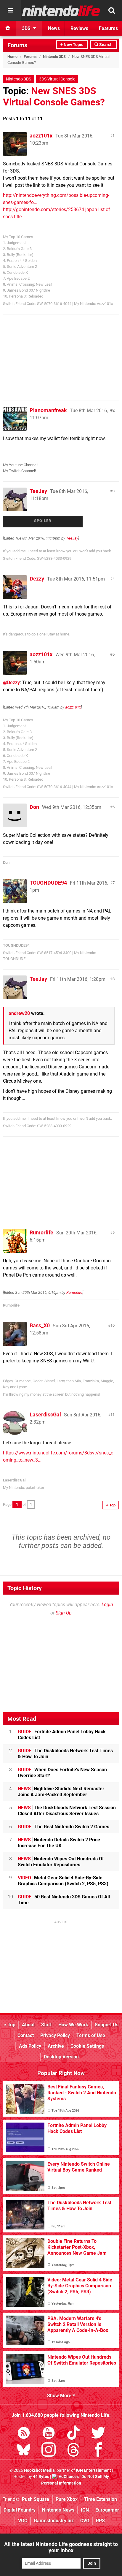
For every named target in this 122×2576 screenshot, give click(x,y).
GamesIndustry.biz (54, 2521)
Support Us (107, 2025)
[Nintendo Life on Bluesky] (24, 2451)
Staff (46, 2025)
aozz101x (41, 136)
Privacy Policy (55, 2035)
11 (113, 1414)
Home (12, 57)
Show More (60, 2396)
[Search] (112, 10)
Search (105, 45)
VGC (23, 2521)
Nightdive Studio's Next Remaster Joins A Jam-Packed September (61, 1792)
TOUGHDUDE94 (48, 883)
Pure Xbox (67, 2499)
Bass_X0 (40, 1325)
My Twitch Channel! (19, 471)
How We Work (73, 2025)
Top (11, 2025)
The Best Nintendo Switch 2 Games (64, 1827)
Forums (17, 45)
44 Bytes (41, 2477)
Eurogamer (107, 2510)
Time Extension (101, 2499)
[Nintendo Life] (61, 11)
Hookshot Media (39, 2470)
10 (113, 1325)
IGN (85, 2510)
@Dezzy (11, 683)
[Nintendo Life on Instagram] (49, 2451)
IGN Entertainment (93, 2470)
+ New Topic (72, 45)
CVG (85, 2521)
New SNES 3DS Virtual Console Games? (54, 97)
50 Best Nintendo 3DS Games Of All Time (64, 1900)
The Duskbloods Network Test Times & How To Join (65, 1754)
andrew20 (19, 1013)
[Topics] (10, 10)
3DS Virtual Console (57, 79)
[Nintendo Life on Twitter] (98, 2434)
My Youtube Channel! (21, 465)
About (28, 2025)
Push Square (36, 2499)
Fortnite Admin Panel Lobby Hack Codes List (62, 1735)
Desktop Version (61, 2057)
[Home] (8, 28)
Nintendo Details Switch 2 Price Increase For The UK (59, 1843)
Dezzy (37, 579)
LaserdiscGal (45, 1414)
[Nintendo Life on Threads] (73, 2451)
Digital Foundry (20, 2510)
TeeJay (38, 491)
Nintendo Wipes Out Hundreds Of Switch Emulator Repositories (61, 1862)
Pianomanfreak (48, 410)
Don (34, 807)
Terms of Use (91, 2035)
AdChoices (68, 2477)
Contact (26, 2035)
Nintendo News (58, 2510)
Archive (56, 2046)
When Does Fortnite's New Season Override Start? (62, 1773)
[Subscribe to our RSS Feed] (24, 2434)
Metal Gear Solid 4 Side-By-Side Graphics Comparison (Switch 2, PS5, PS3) (63, 1881)
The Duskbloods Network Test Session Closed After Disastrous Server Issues (67, 1811)
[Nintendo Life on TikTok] (73, 2434)
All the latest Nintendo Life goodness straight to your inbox (61, 2547)
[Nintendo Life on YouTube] (49, 2434)
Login (107, 1605)
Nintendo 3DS (54, 57)
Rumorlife (41, 1232)
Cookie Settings (87, 2046)
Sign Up (64, 1613)
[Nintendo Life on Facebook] (98, 2451)
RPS (100, 2521)
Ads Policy (30, 2046)
